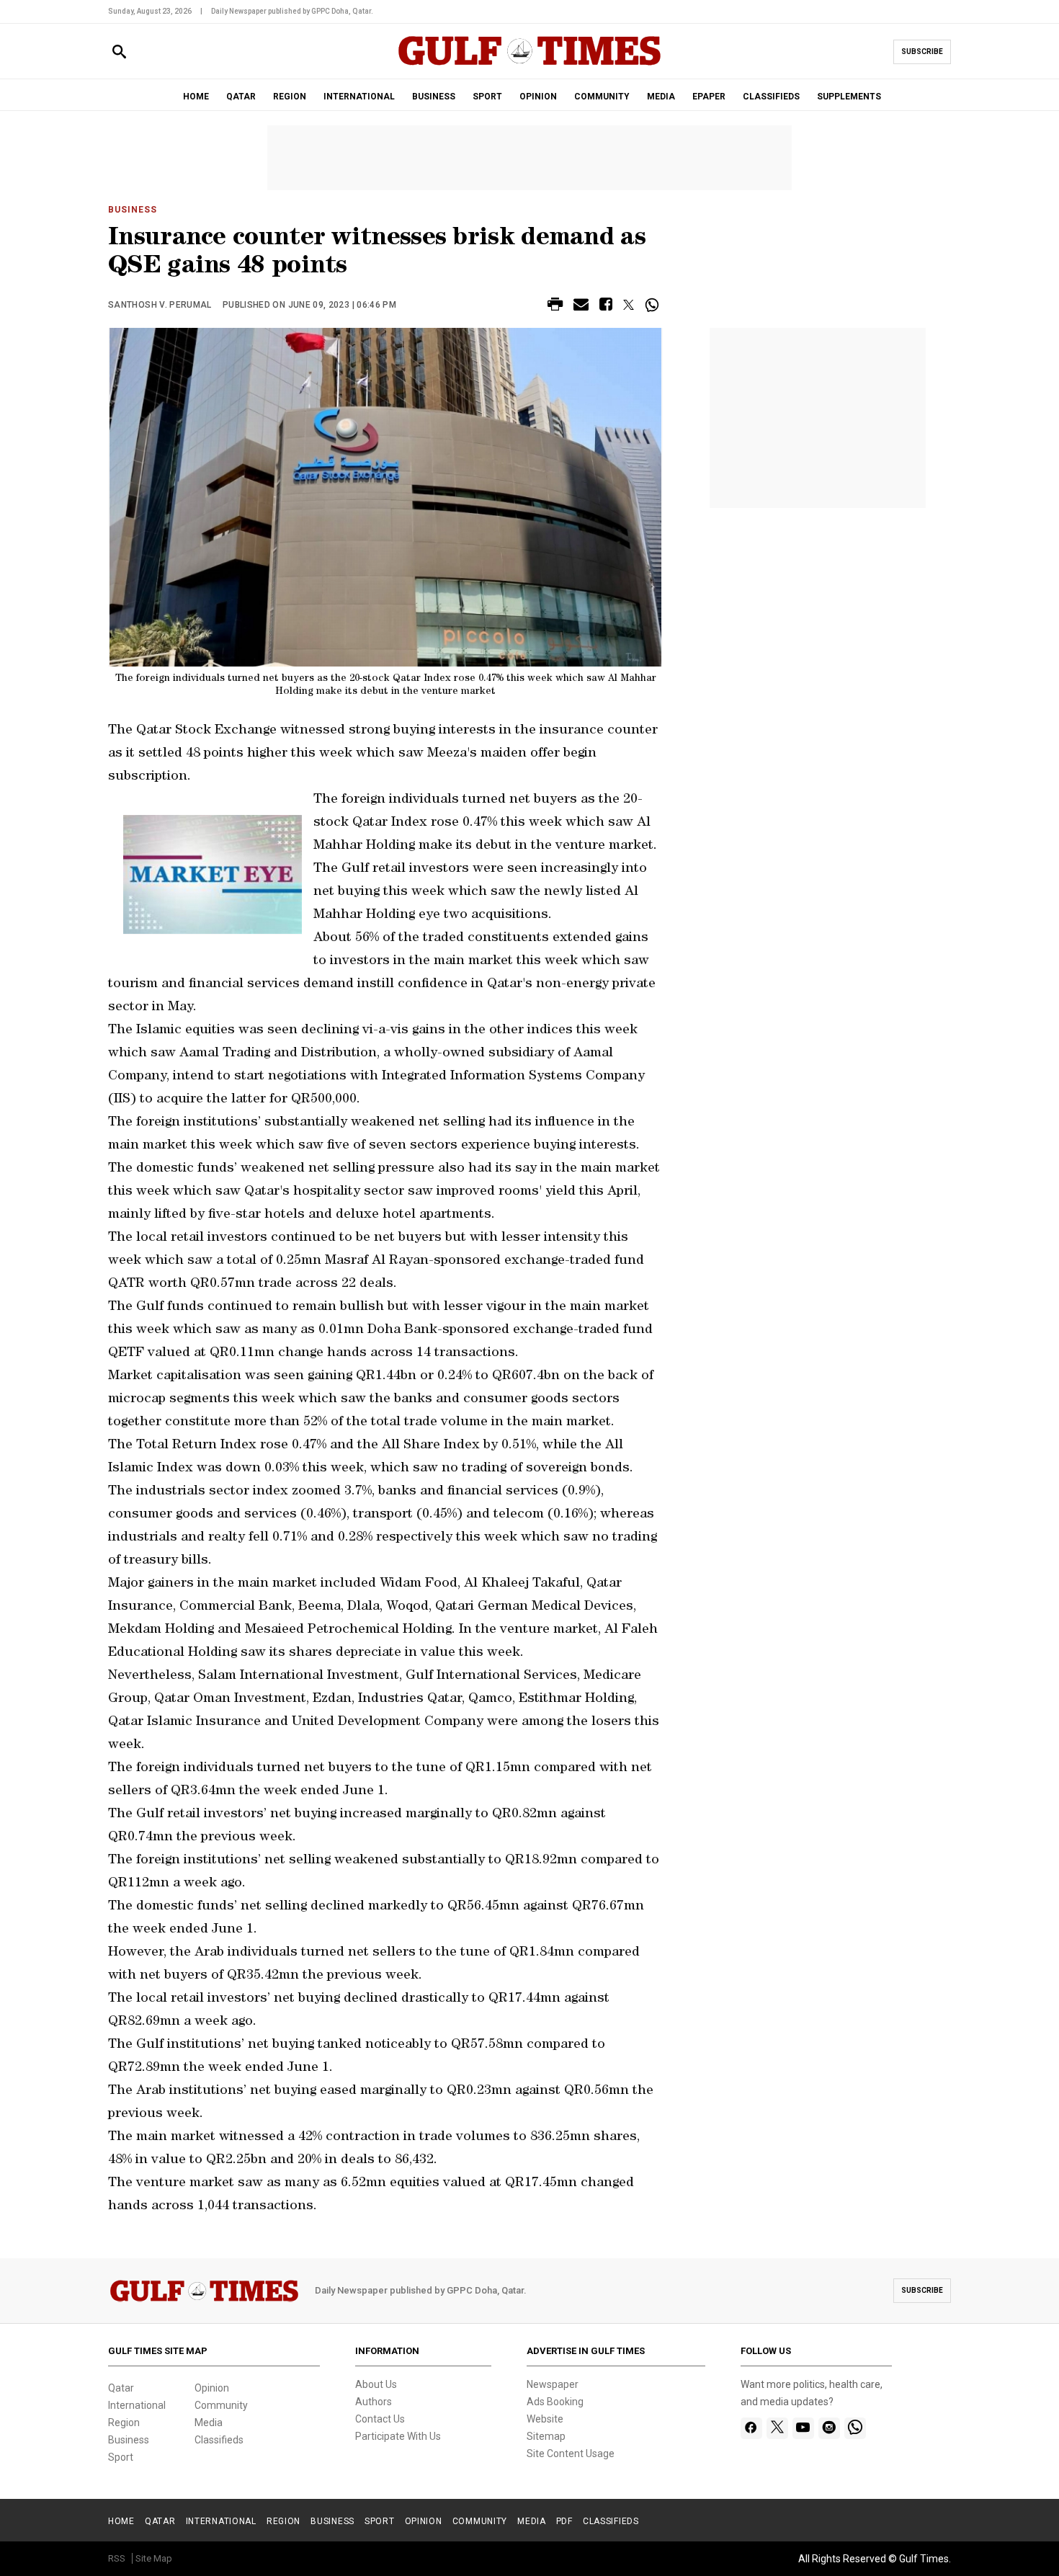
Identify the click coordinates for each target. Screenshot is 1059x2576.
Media (209, 2423)
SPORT (487, 97)
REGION (290, 97)
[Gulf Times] (529, 64)
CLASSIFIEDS (771, 97)
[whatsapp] (855, 2428)
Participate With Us (398, 2436)
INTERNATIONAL (359, 97)
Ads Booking (555, 2402)
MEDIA (661, 97)
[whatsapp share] (654, 305)
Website (545, 2419)
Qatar (121, 2388)
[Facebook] (751, 2428)
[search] (119, 52)
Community (221, 2405)
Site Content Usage (571, 2454)
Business (133, 210)
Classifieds (219, 2440)
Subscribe (922, 52)
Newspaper (553, 2384)
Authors (374, 2402)
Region (124, 2423)
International (137, 2405)
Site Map (154, 2558)
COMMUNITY (602, 97)
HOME (196, 97)
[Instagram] (829, 2428)
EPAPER (709, 97)
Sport (121, 2457)
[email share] (581, 307)
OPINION (538, 97)
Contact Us (380, 2419)
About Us (376, 2384)
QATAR (241, 97)
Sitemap (546, 2436)
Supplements (849, 97)
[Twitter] (777, 2428)
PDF (564, 2521)
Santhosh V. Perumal (160, 305)
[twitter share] (629, 305)
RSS (117, 2558)
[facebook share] (606, 307)
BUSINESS (434, 97)
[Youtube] (803, 2428)
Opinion (212, 2388)
